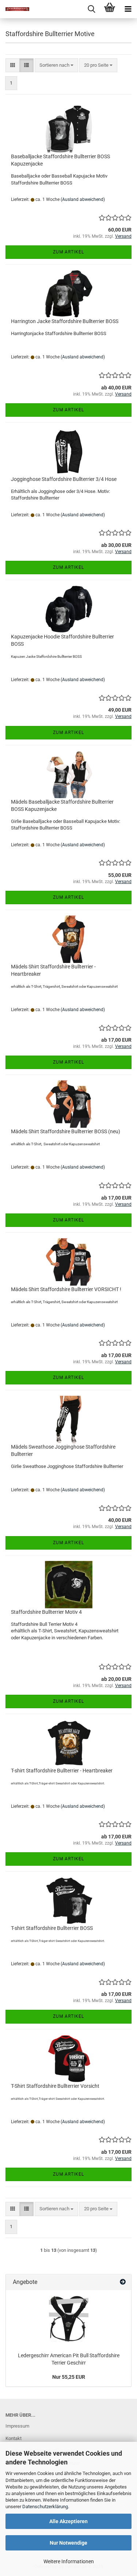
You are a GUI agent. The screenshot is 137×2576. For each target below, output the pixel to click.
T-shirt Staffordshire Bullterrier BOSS (52, 1928)
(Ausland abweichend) (83, 199)
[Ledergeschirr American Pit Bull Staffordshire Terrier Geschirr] (69, 2319)
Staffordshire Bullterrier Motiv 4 (46, 1612)
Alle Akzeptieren (68, 2521)
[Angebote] (123, 2282)
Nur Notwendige (68, 2543)
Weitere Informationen (69, 2561)
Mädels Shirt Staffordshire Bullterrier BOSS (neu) (66, 1131)
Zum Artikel (68, 252)
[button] (13, 65)
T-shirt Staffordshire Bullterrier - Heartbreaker (62, 1771)
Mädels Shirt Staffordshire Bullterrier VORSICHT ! (66, 1289)
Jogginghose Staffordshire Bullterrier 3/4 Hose (64, 479)
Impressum (17, 2426)
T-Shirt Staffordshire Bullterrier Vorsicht (55, 2086)
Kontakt (14, 2438)
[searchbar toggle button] (91, 9)
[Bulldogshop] (15, 9)
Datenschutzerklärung (45, 2507)
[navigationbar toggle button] (128, 9)
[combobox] (56, 65)
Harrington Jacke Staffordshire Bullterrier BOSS (65, 321)
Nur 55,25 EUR (69, 2377)
